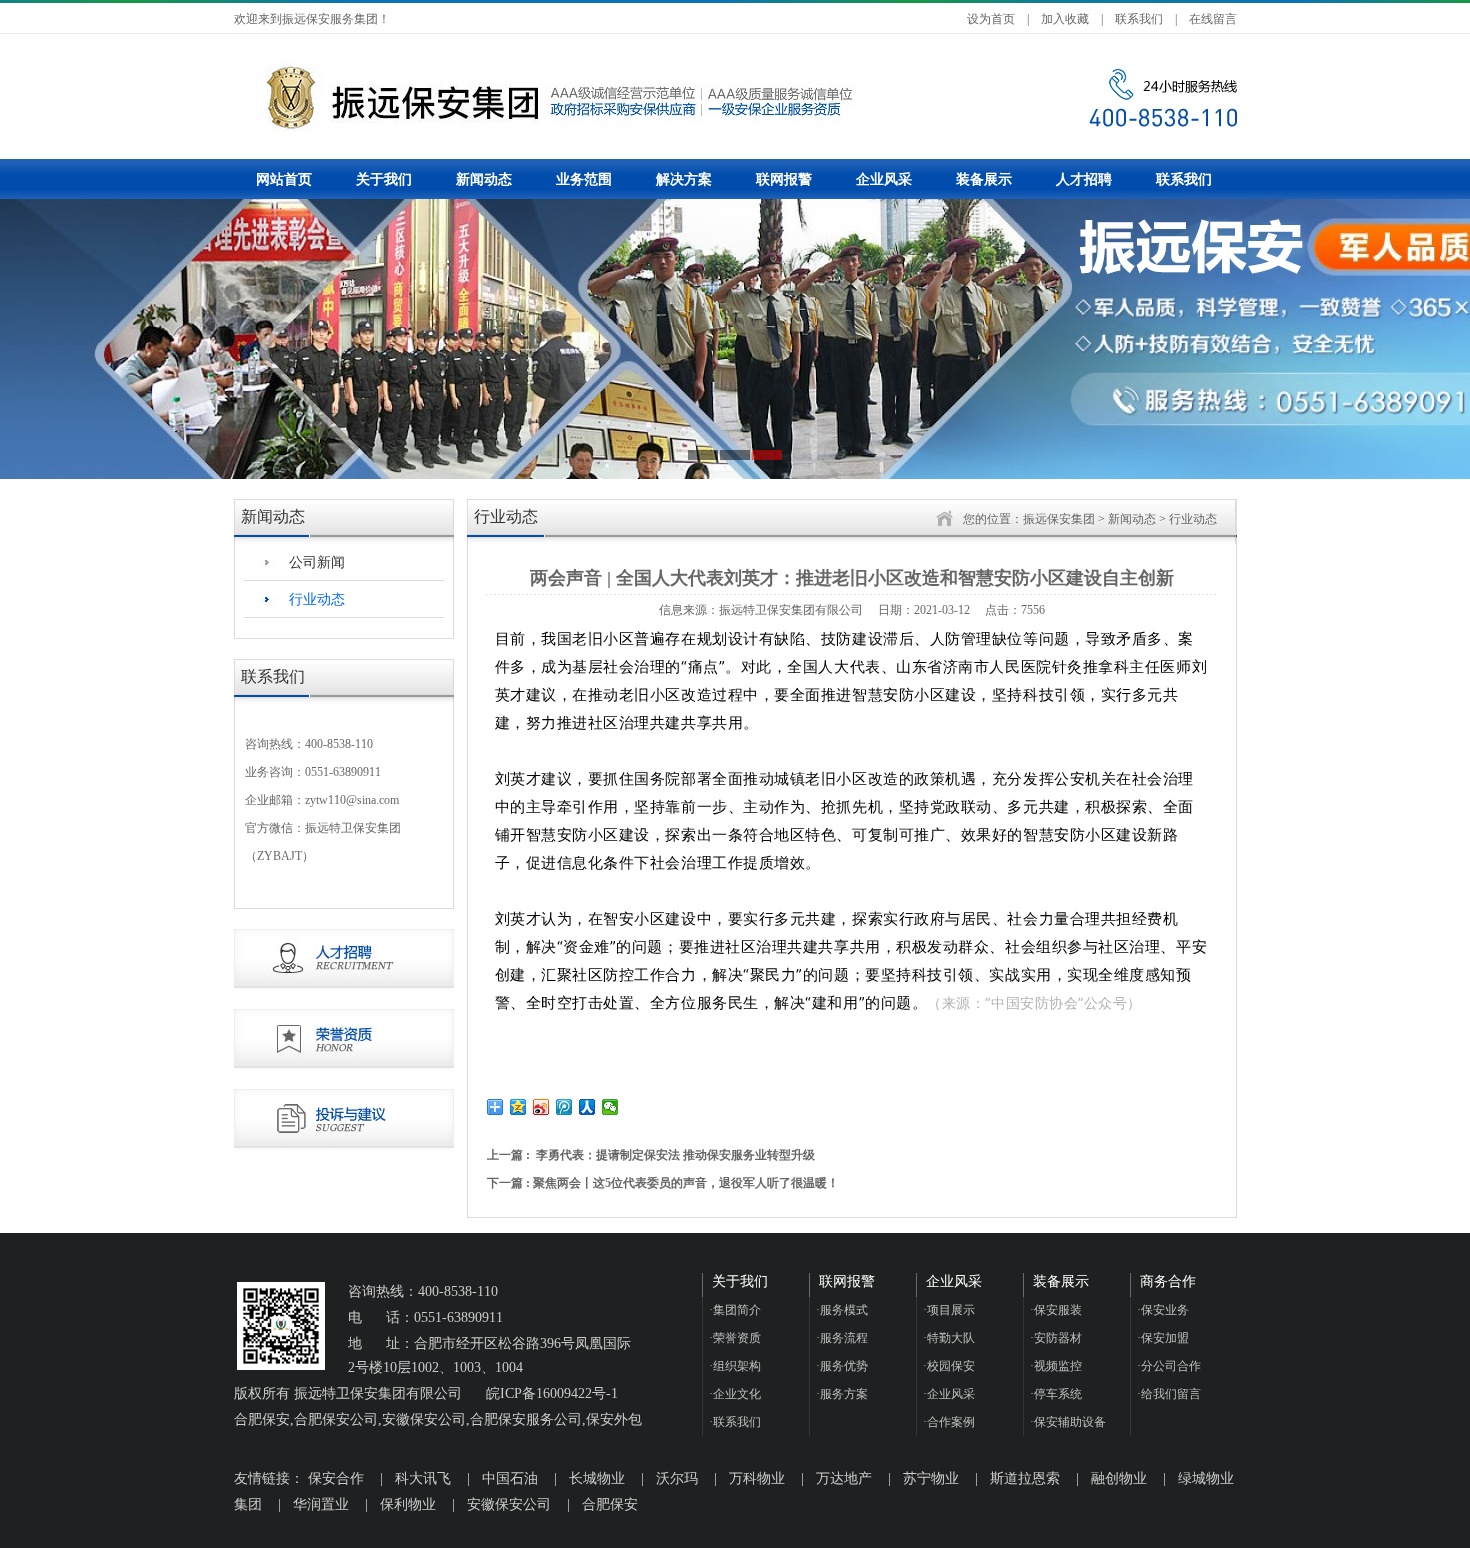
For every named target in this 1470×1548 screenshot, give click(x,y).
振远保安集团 (1059, 519)
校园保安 (949, 1366)
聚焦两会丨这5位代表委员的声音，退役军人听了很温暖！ (686, 1183)
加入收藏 (1065, 19)
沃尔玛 (677, 1478)
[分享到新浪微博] (541, 1107)
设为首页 (991, 19)
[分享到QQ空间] (518, 1107)
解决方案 (684, 179)
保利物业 (408, 1504)
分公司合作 (1169, 1366)
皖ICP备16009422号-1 (552, 1393)
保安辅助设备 (1068, 1422)
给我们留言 (1169, 1394)
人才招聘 (1084, 179)
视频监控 (1056, 1366)
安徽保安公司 (509, 1504)
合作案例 (949, 1422)
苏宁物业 (931, 1478)
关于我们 (384, 179)
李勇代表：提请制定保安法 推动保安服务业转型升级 (675, 1155)
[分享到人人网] (587, 1107)
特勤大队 (949, 1338)
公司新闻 (317, 562)
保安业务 (1163, 1310)
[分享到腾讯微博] (564, 1107)
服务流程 (842, 1338)
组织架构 (735, 1366)
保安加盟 (1163, 1338)
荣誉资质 (735, 1338)
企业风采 (884, 179)
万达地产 (844, 1478)
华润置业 (321, 1504)
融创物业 (1119, 1478)
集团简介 (735, 1310)
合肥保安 (610, 1504)
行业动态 (317, 599)
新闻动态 (484, 179)
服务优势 (842, 1366)
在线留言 (1213, 19)
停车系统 (1056, 1394)
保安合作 (336, 1478)
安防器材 (1056, 1338)
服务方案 (842, 1394)
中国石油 (510, 1478)
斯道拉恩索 (1025, 1478)
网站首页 (284, 179)
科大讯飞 (423, 1478)
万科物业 (757, 1478)
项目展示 (949, 1310)
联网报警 (784, 179)
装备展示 (984, 179)
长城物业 (597, 1478)
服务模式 (842, 1310)
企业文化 (735, 1394)
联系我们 (1139, 19)
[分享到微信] (610, 1107)
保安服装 (1056, 1310)
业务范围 (584, 179)
